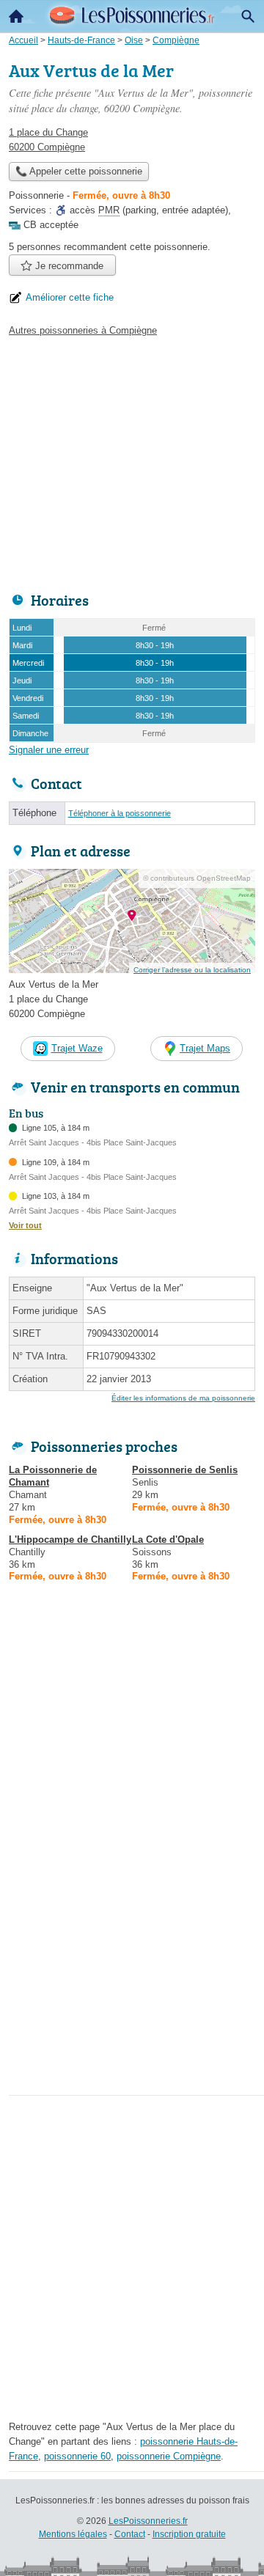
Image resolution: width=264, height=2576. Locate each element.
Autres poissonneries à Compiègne (83, 330)
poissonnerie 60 (77, 2456)
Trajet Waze (77, 1048)
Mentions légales (73, 2534)
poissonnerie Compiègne (169, 2456)
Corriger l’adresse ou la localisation (192, 970)
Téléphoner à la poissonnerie (120, 813)
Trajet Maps (205, 1048)
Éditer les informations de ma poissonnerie (183, 1398)
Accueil (16, 16)
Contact (130, 2534)
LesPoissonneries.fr (148, 2521)
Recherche (248, 16)
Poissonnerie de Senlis (185, 1470)
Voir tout (25, 1225)
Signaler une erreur (49, 750)
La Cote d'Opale (168, 1540)
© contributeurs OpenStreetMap (197, 878)
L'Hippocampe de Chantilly (70, 1540)
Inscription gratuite (189, 2534)
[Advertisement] (132, 1959)
